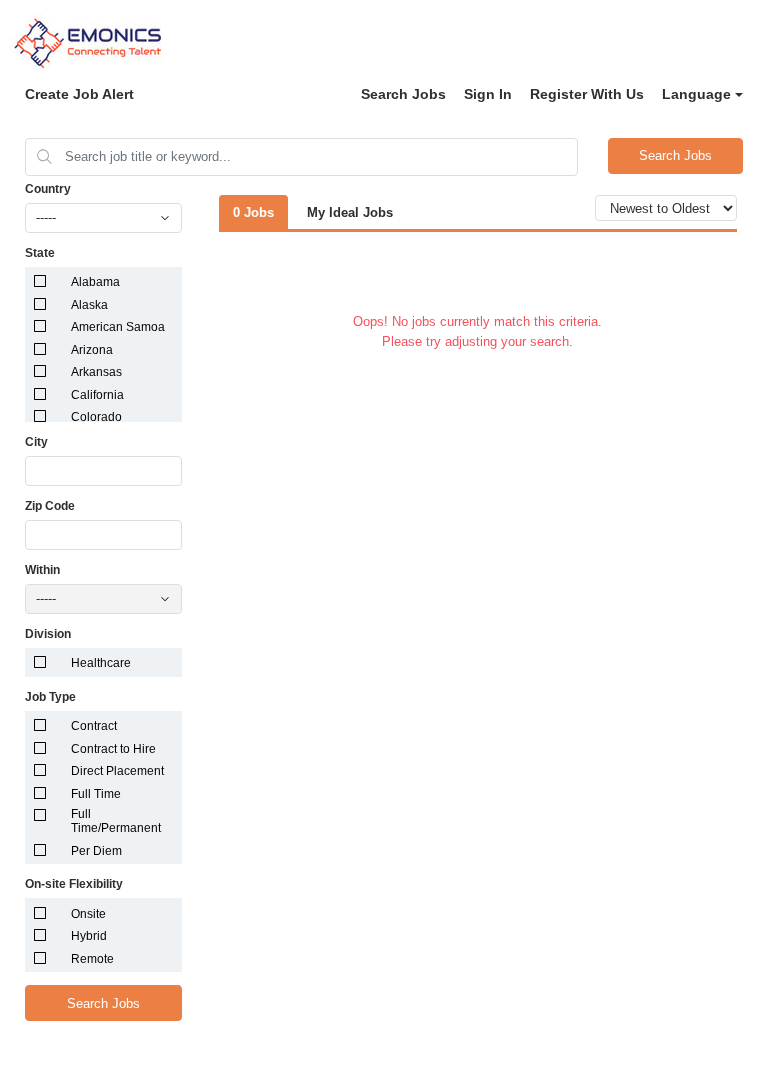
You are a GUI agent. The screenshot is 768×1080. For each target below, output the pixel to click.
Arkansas (96, 372)
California (97, 395)
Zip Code (50, 506)
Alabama (95, 282)
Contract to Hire (113, 749)
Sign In (488, 94)
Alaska (89, 305)
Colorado (96, 417)
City (36, 442)
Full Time (96, 794)
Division (48, 634)
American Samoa (118, 327)
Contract (94, 726)
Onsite (88, 914)
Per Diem (96, 851)
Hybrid (89, 936)
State (40, 253)
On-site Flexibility (74, 884)
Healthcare (101, 663)
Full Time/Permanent (116, 821)
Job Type (50, 697)
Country (48, 189)
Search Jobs (403, 94)
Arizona (92, 350)
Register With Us (587, 94)
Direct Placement (117, 771)
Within (42, 570)
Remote (92, 959)
